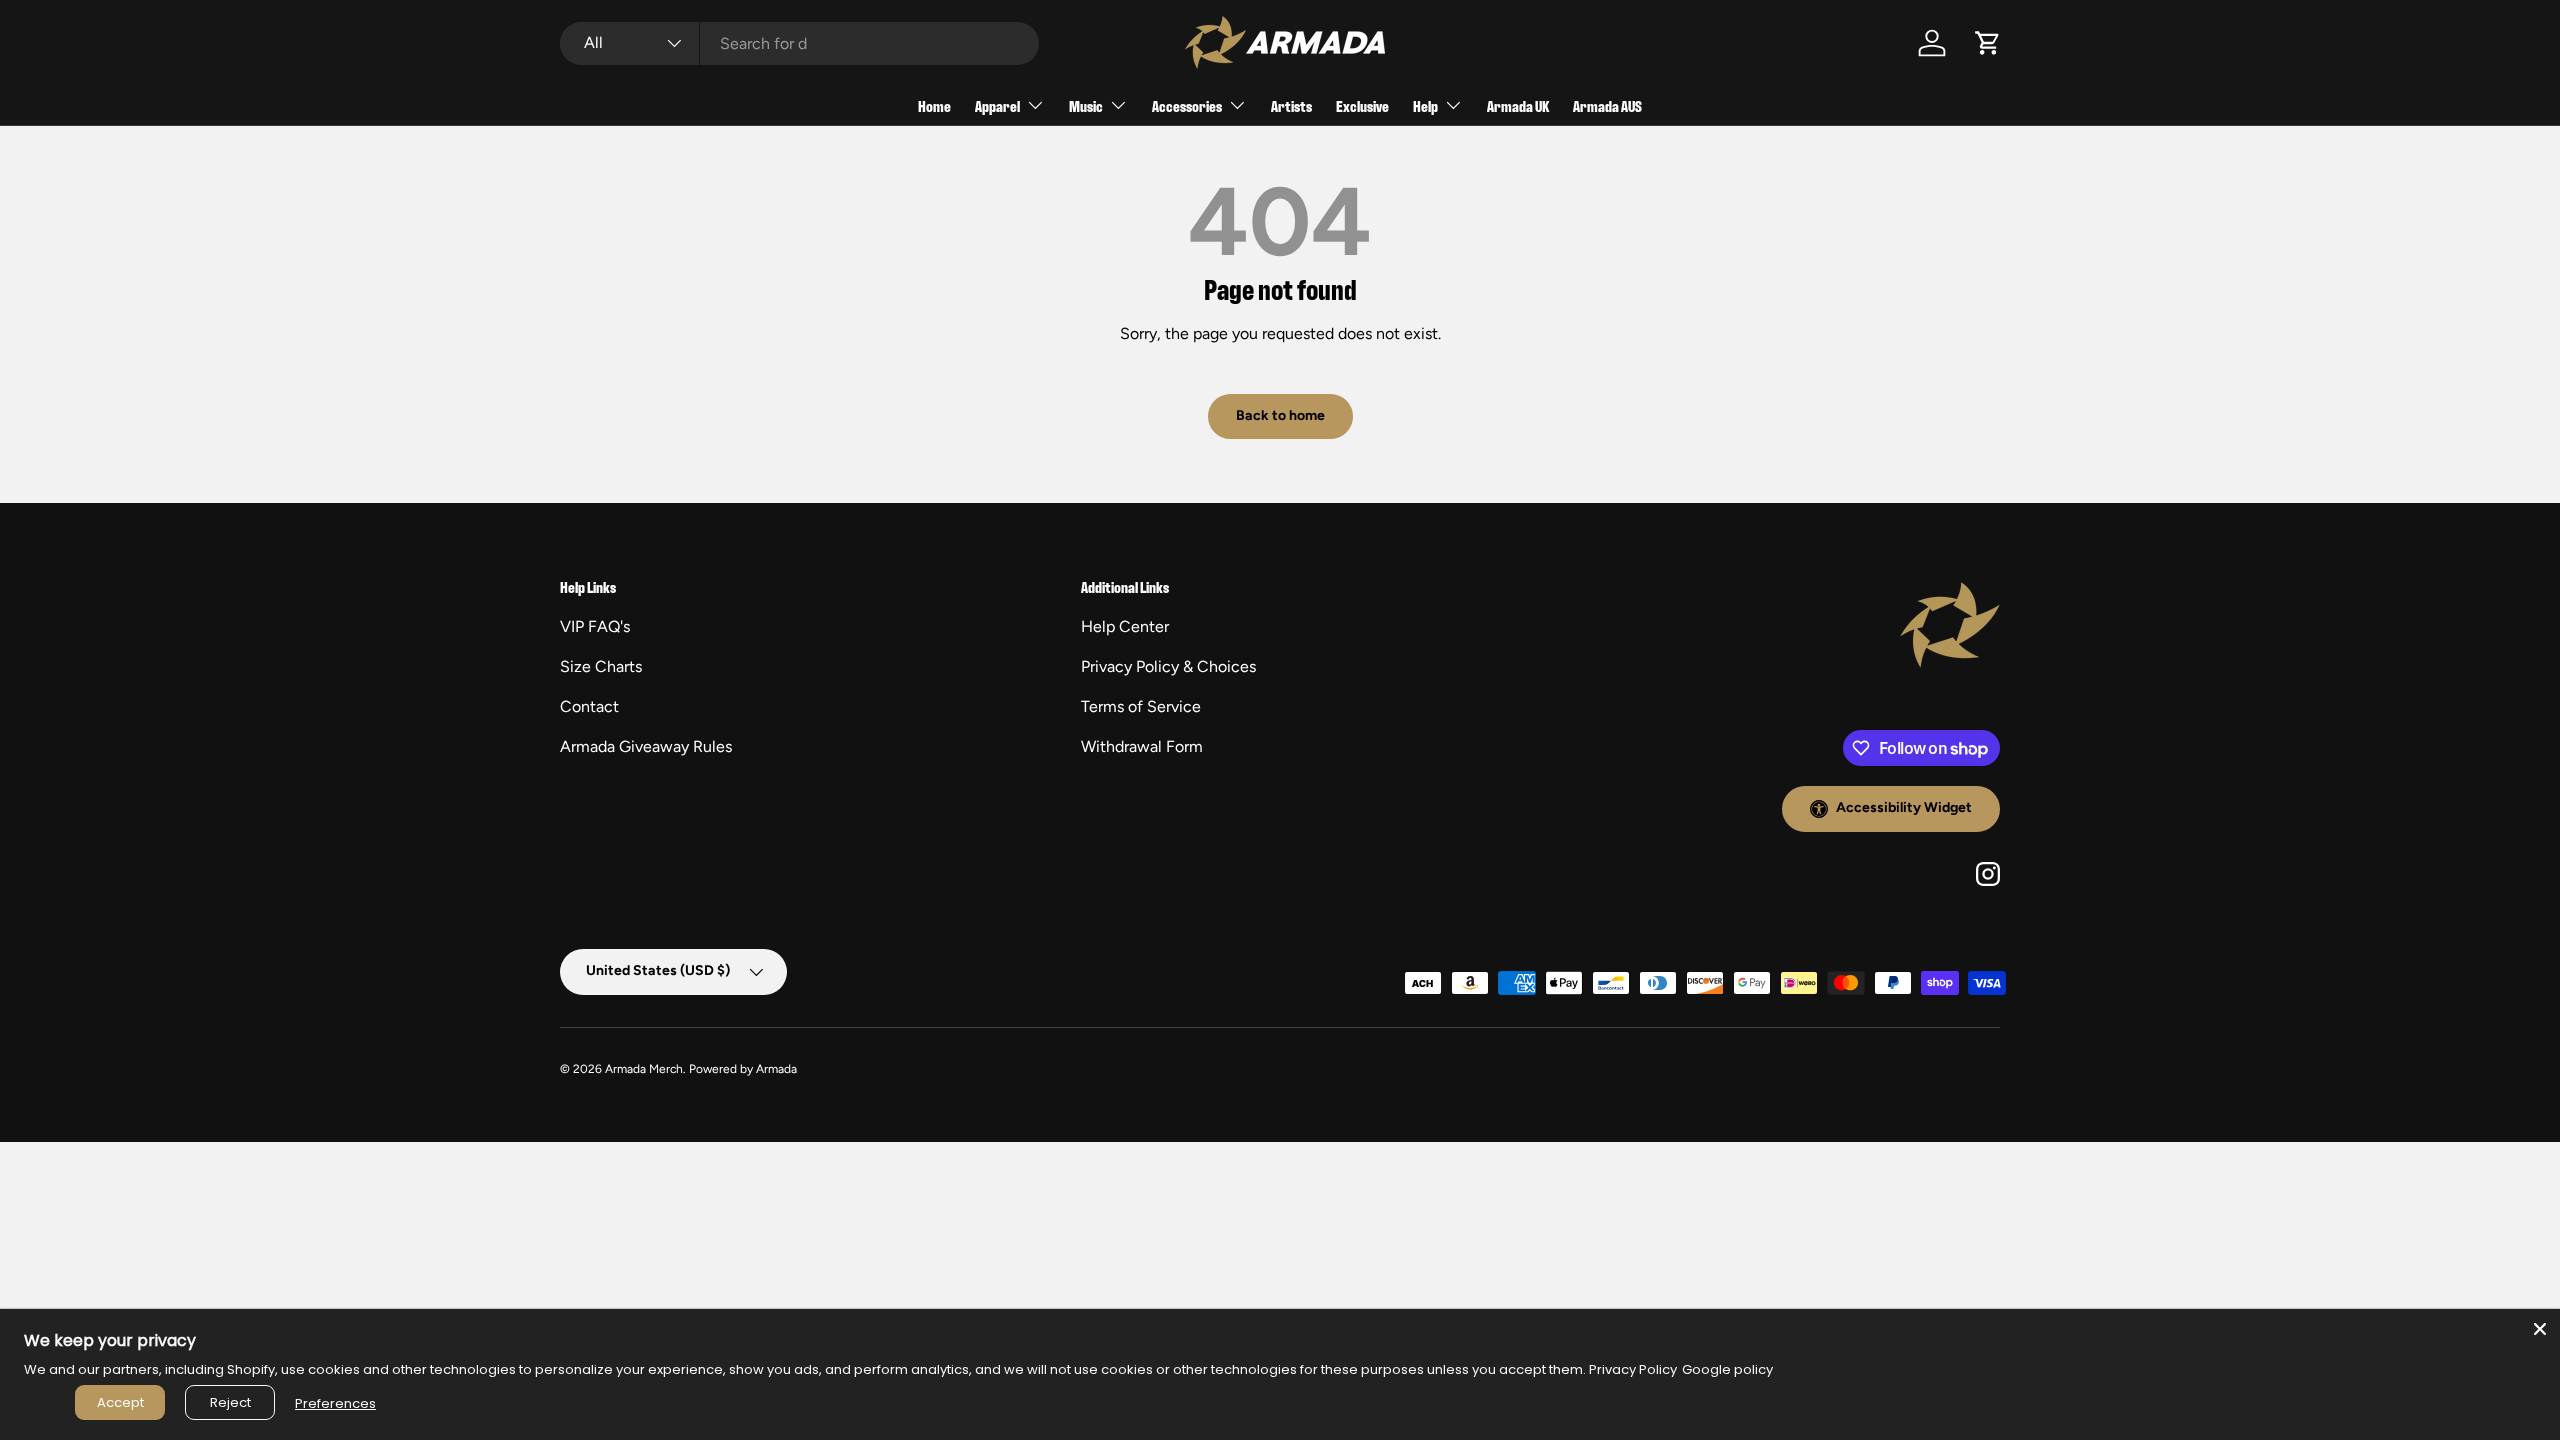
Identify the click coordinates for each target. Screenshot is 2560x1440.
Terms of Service (1141, 706)
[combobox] (799, 43)
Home (934, 105)
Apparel (997, 105)
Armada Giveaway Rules (646, 746)
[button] (1988, 43)
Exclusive (1362, 105)
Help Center (1125, 626)
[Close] (2540, 1329)
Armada (776, 1069)
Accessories (1187, 105)
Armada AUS (1607, 105)
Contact (589, 706)
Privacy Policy (1633, 1369)
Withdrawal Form (1142, 746)
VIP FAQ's (595, 626)
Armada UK (1518, 105)
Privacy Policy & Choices (1168, 666)
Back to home (1280, 415)
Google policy (1727, 1369)
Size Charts (601, 666)
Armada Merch (644, 1069)
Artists (1291, 105)
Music (1086, 105)
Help (1425, 105)
